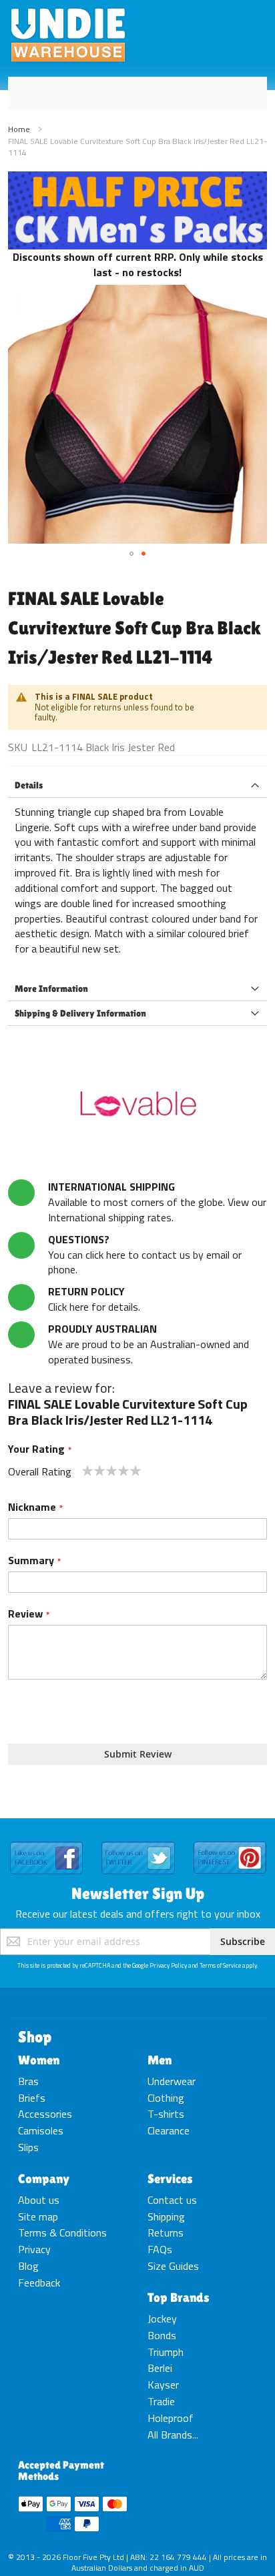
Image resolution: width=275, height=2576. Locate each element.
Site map (38, 2216)
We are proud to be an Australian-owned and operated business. (149, 1344)
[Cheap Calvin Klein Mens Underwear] (137, 179)
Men (160, 2060)
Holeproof (171, 2418)
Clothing (166, 2098)
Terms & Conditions (62, 2232)
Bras (28, 2081)
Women (39, 2060)
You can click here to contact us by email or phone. (145, 1255)
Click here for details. (94, 1299)
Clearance (169, 2130)
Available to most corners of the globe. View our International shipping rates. (157, 1202)
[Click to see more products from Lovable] (137, 1106)
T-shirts (166, 2114)
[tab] (137, 785)
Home (19, 129)
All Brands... (173, 2435)
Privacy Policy (168, 1965)
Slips (28, 2147)
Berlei (160, 2368)
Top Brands (179, 2297)
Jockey (162, 2319)
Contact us (172, 2200)
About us (39, 2200)
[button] (131, 554)
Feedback (39, 2283)
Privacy (34, 2249)
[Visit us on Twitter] (138, 1842)
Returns (166, 2232)
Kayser (163, 2385)
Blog (28, 2266)
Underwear (172, 2081)
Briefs (32, 2098)
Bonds (162, 2335)
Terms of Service (220, 1965)
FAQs (160, 2249)
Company (44, 2178)
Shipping (166, 2216)
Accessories (45, 2114)
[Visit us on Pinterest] (230, 1842)
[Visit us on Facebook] (46, 1842)
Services (170, 2178)
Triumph (166, 2352)
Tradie (161, 2401)
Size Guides (173, 2266)
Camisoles (41, 2130)
